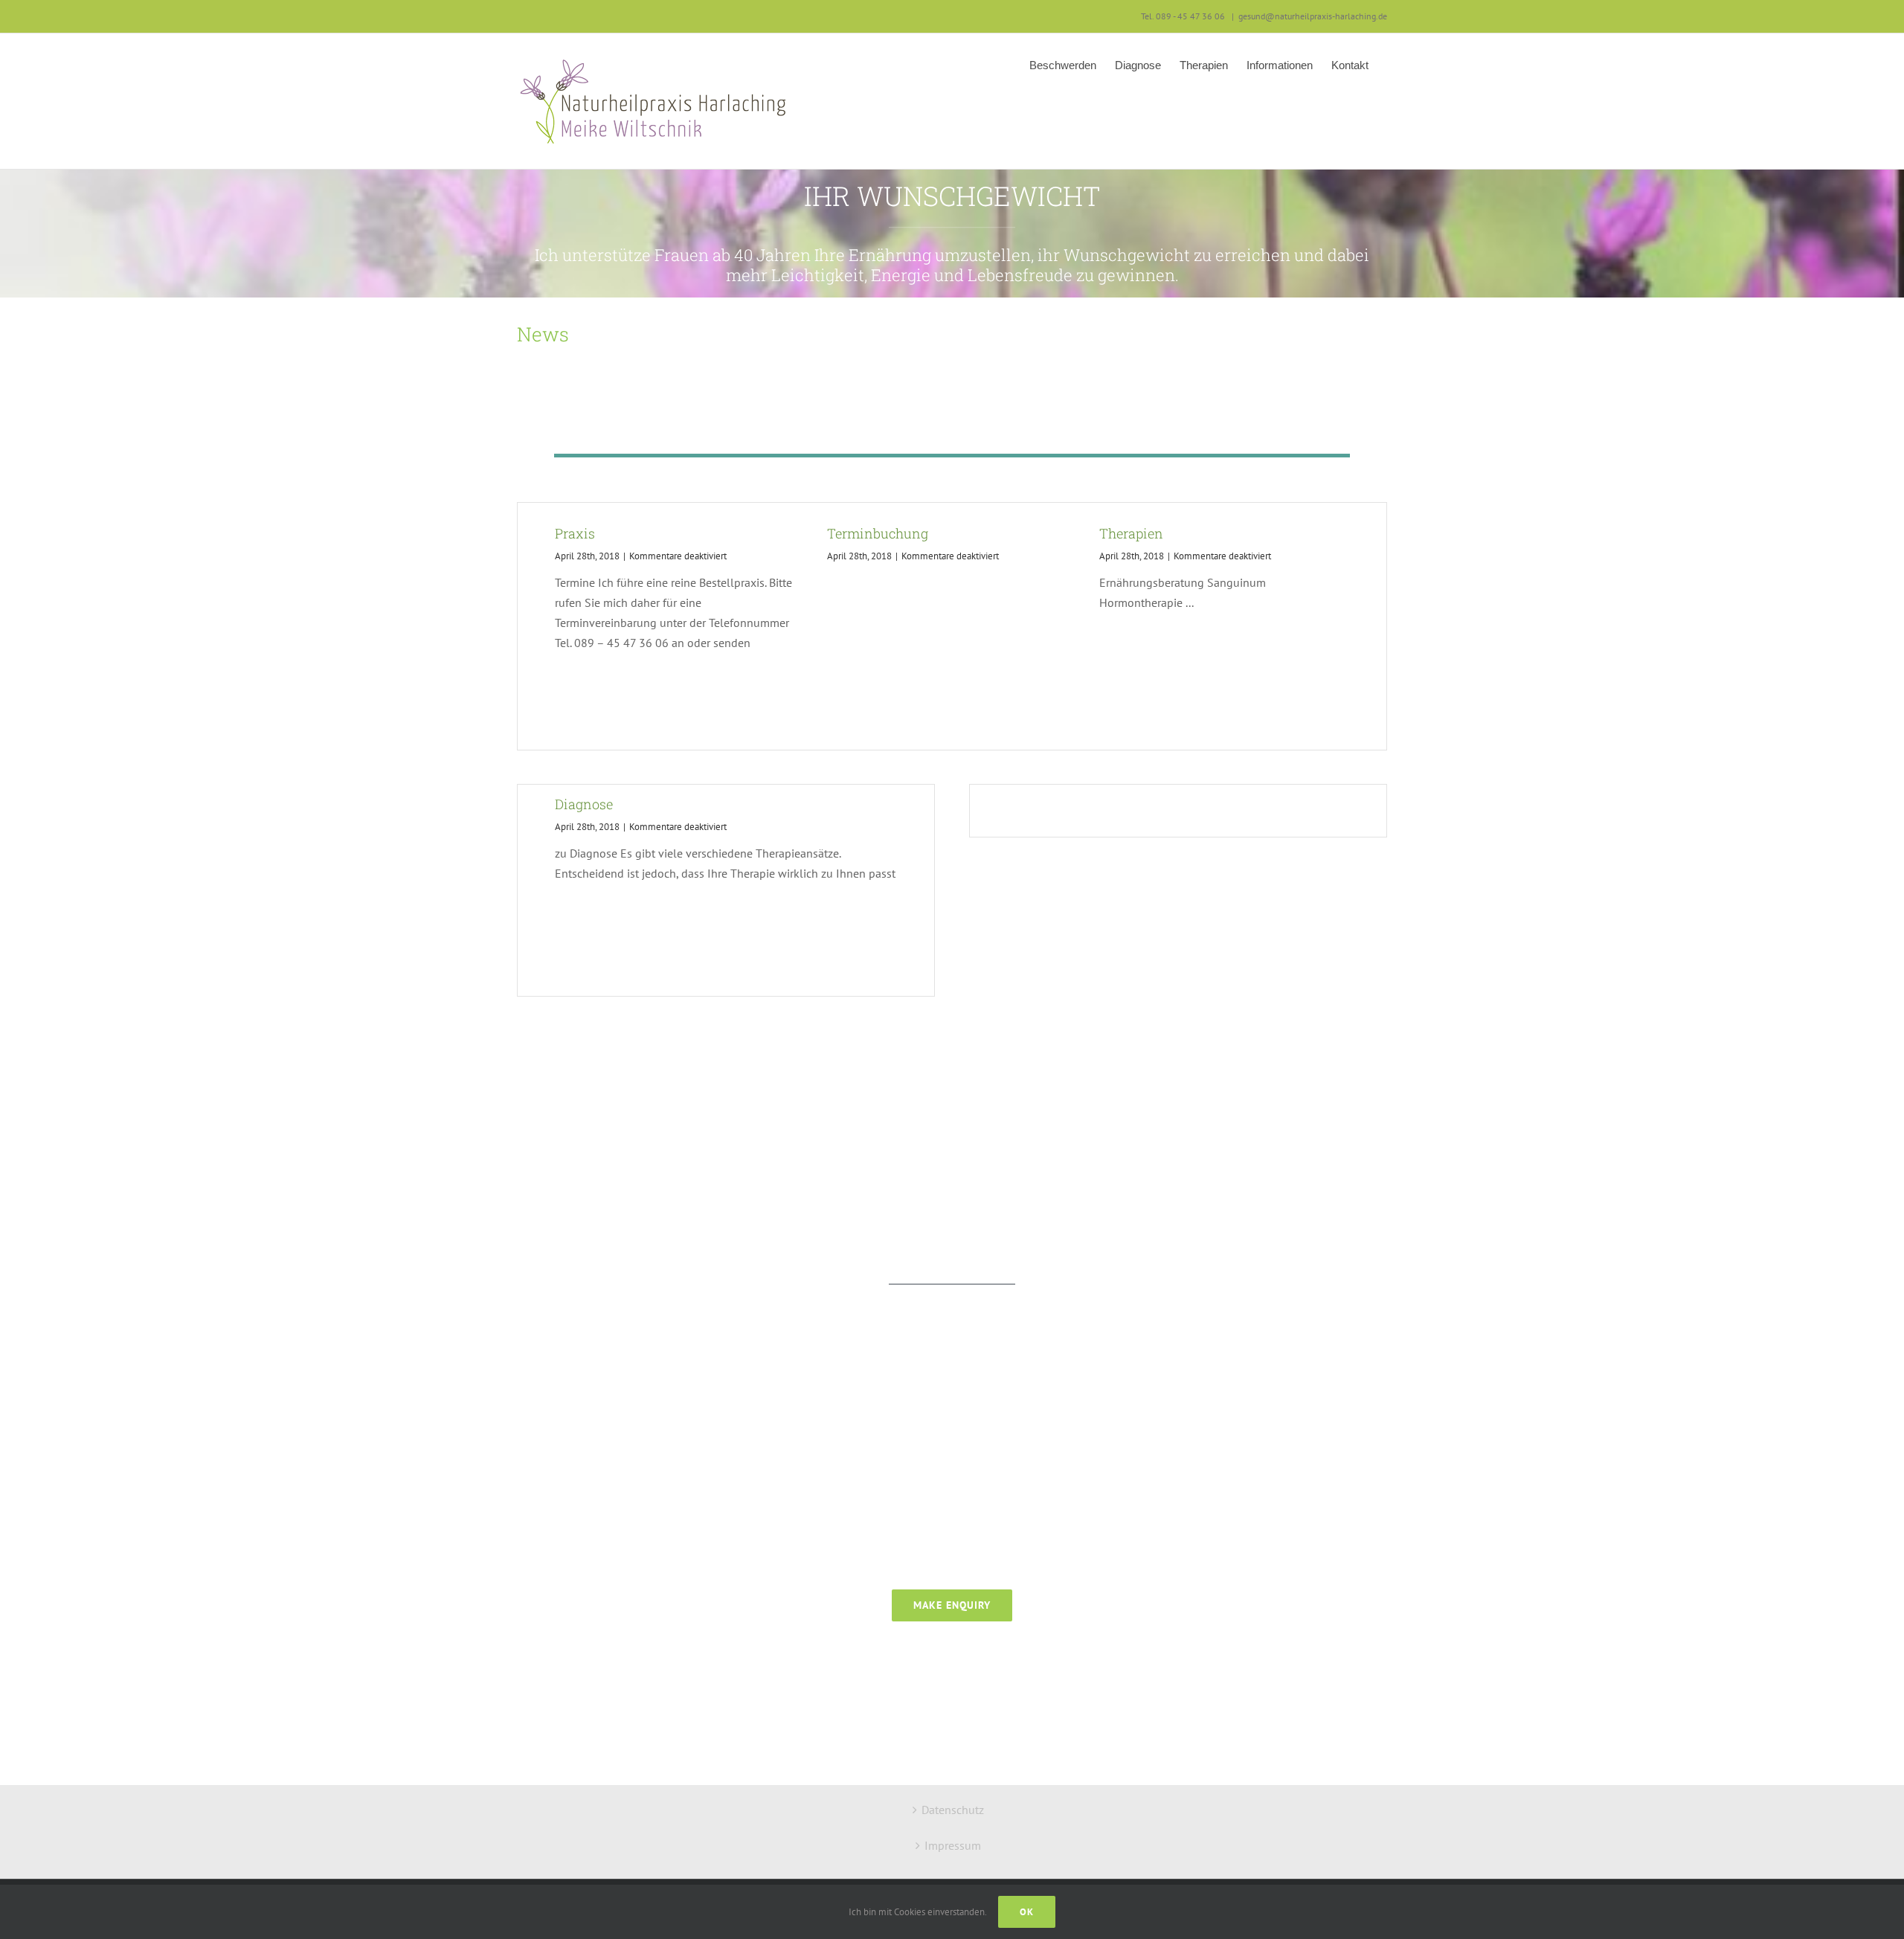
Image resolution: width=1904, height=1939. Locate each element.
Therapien (1131, 533)
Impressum (953, 1845)
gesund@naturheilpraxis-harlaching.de (1313, 16)
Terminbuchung (878, 533)
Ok (1027, 1912)
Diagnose (584, 804)
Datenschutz (953, 1810)
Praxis (575, 533)
